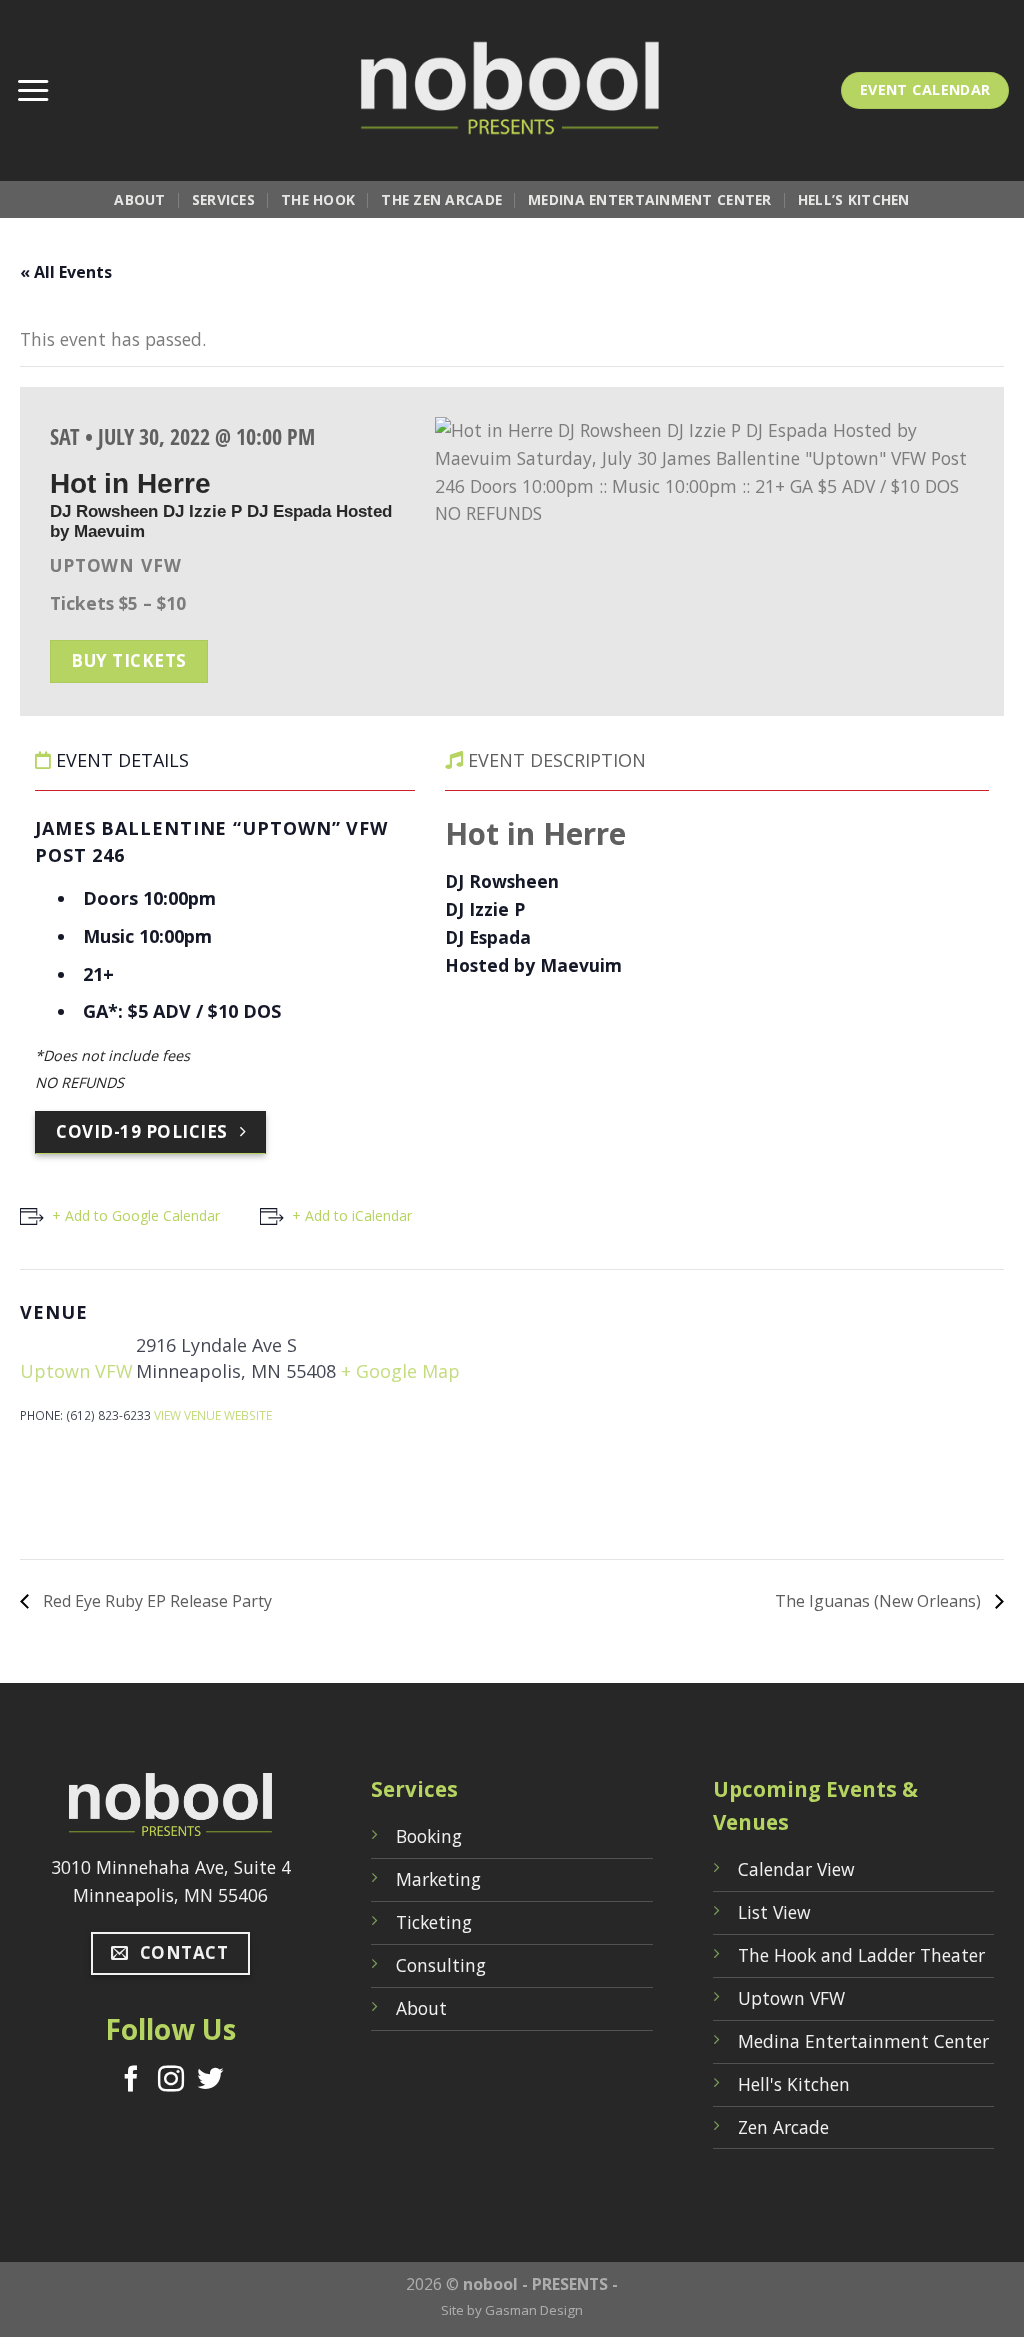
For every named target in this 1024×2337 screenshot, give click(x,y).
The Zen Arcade (441, 199)
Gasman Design (534, 2310)
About (139, 199)
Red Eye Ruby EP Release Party (155, 1601)
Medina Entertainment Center (650, 199)
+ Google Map (400, 1371)
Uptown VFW (76, 1371)
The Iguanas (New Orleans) (880, 1601)
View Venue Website (213, 1415)
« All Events (66, 272)
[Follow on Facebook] (131, 2081)
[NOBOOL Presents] (512, 90)
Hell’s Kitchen (854, 199)
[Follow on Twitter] (210, 2081)
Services (223, 199)
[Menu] (33, 91)
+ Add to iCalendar (352, 1215)
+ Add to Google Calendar (136, 1215)
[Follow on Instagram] (171, 2081)
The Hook (318, 199)
